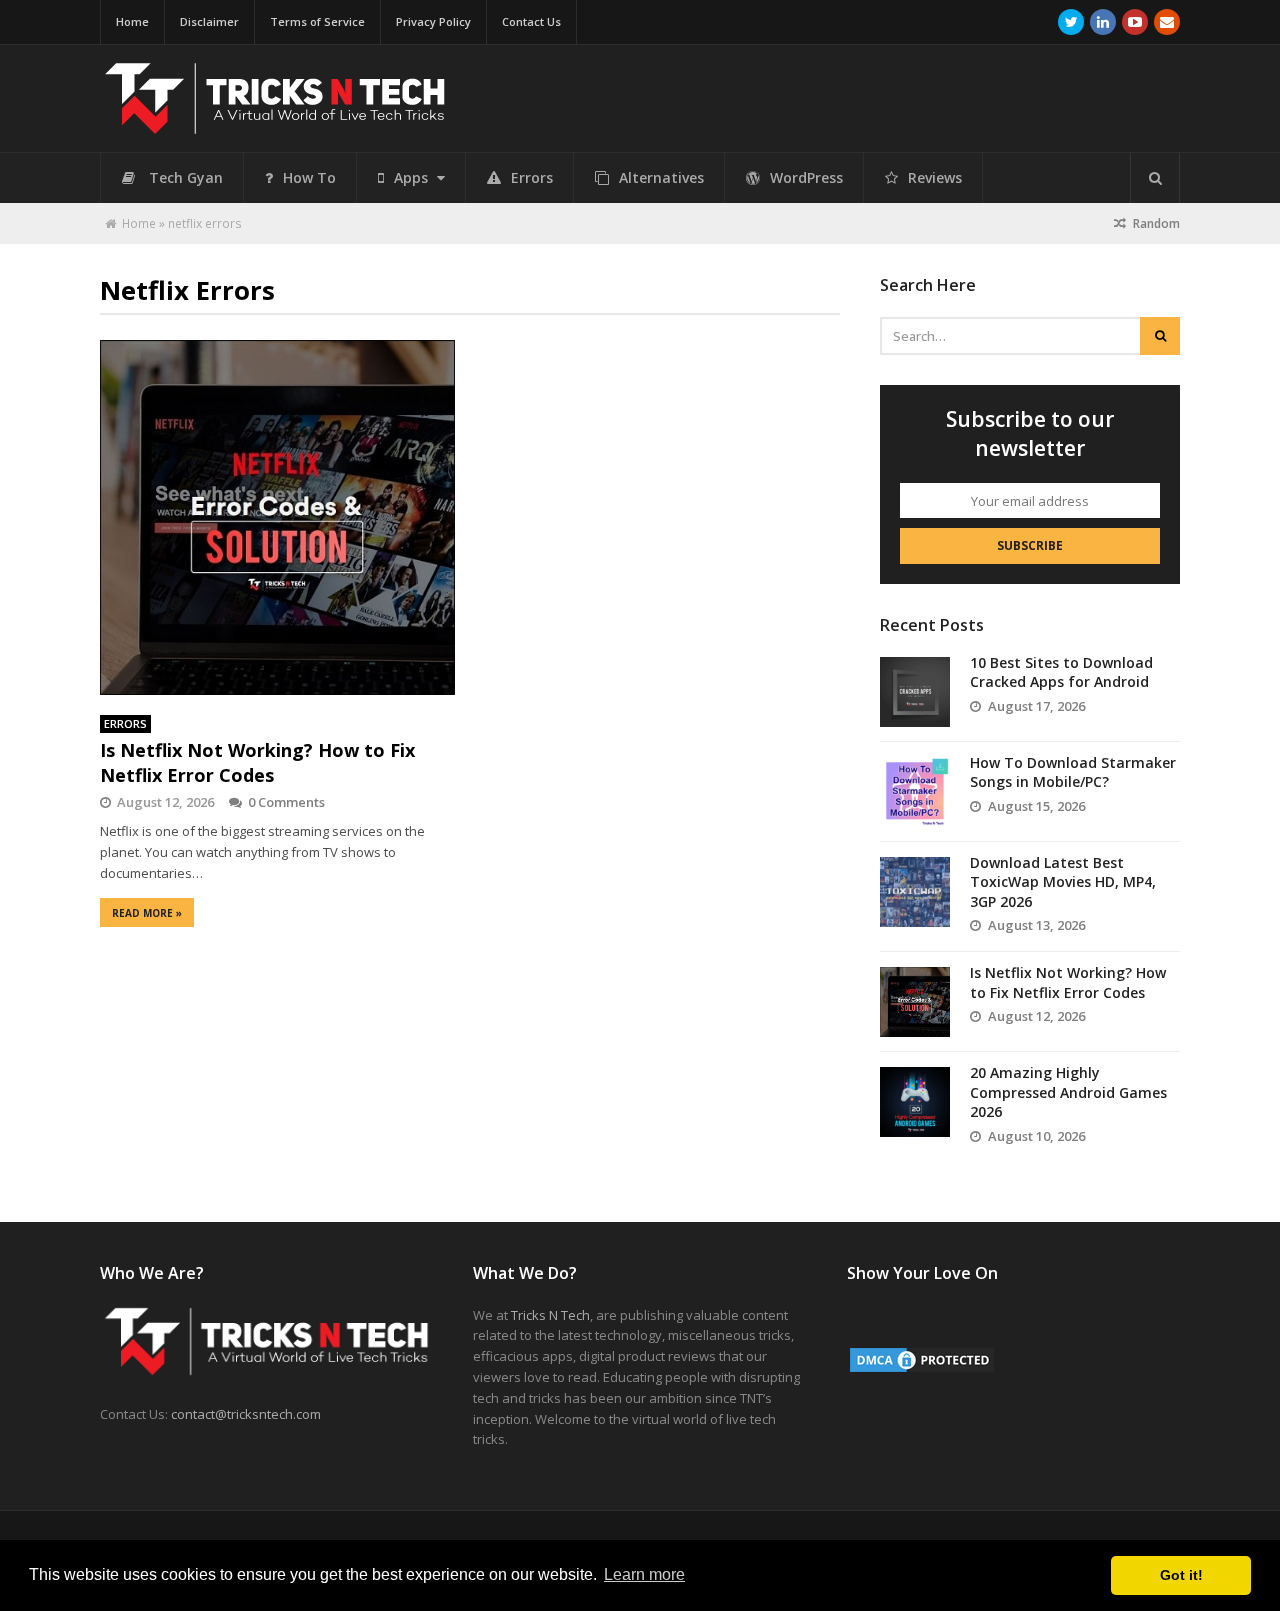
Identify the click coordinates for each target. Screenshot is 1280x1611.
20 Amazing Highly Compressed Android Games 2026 (1068, 1092)
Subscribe (1030, 545)
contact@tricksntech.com (246, 1414)
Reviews (935, 177)
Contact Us (531, 21)
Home (132, 21)
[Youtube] (1135, 22)
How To (309, 177)
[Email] (1167, 22)
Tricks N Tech (550, 1315)
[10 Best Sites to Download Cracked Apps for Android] (915, 692)
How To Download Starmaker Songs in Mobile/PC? (1073, 772)
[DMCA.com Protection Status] (922, 1370)
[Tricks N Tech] (275, 125)
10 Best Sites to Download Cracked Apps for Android (1061, 672)
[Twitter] (1071, 22)
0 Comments (286, 802)
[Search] (1155, 178)
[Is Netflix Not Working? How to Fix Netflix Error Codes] (277, 517)
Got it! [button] (1181, 1575)
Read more (147, 913)
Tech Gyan (186, 177)
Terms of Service (317, 21)
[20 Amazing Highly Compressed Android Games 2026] (915, 1102)
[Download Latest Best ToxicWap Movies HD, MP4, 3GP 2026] (915, 892)
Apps (413, 177)
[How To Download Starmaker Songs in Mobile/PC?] (915, 792)
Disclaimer (209, 21)
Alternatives (661, 177)
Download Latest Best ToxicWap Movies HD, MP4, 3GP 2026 (1063, 882)
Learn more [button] (644, 1574)
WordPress (806, 177)
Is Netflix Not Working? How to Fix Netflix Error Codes (257, 762)
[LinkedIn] (1103, 22)
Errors (532, 177)
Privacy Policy (433, 21)
